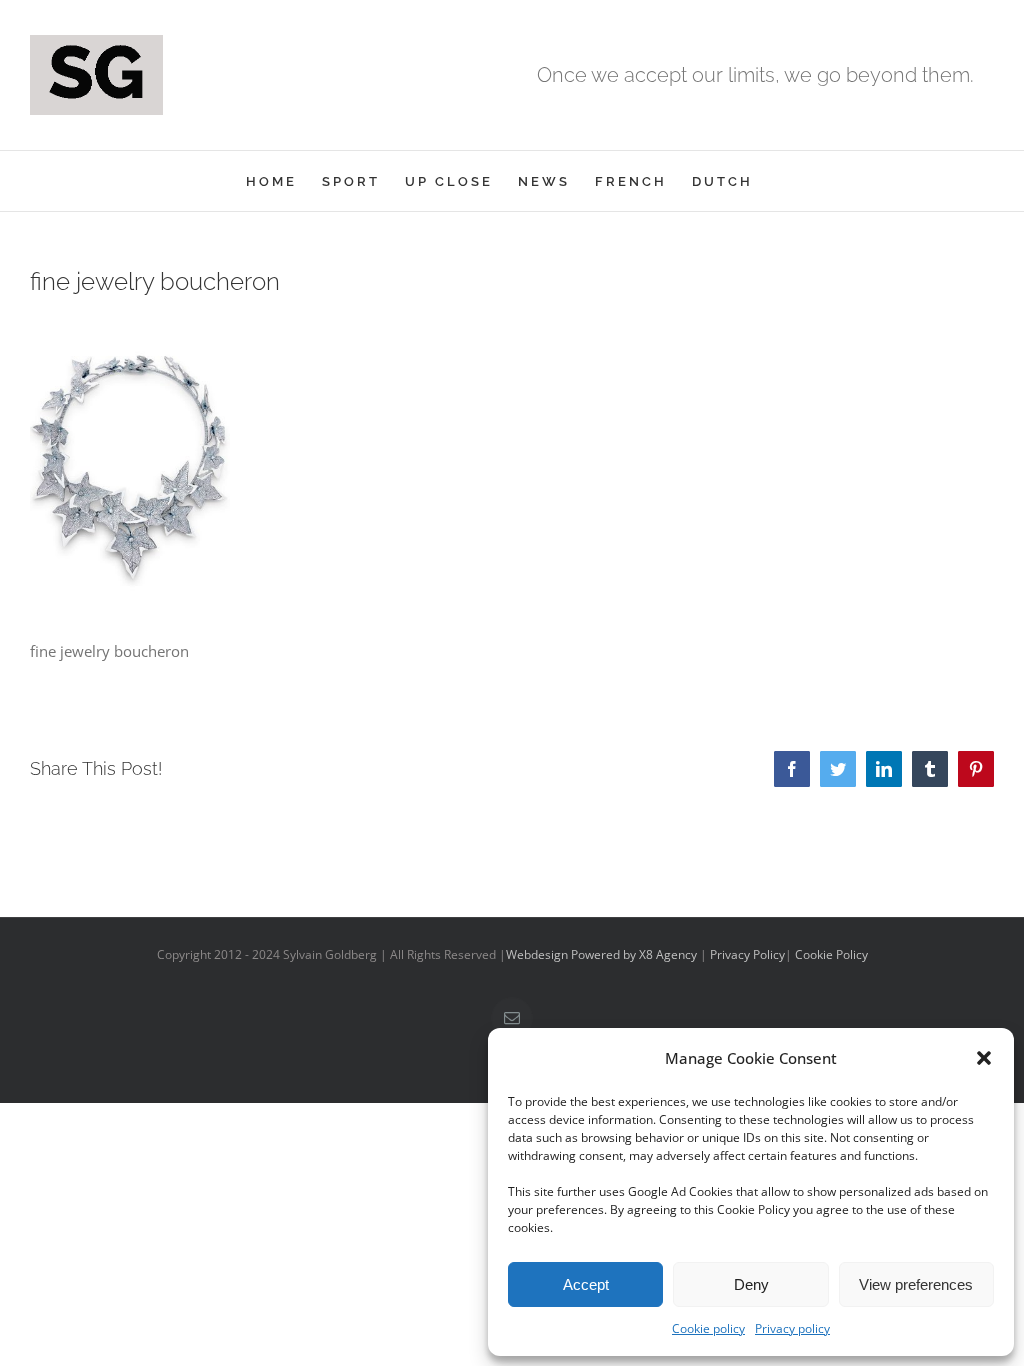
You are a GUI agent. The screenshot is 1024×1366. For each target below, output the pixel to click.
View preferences (916, 1284)
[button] (984, 1058)
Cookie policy (708, 1328)
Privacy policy (792, 1328)
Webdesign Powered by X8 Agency (601, 954)
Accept (586, 1284)
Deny (751, 1284)
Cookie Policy (831, 954)
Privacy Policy (747, 954)
